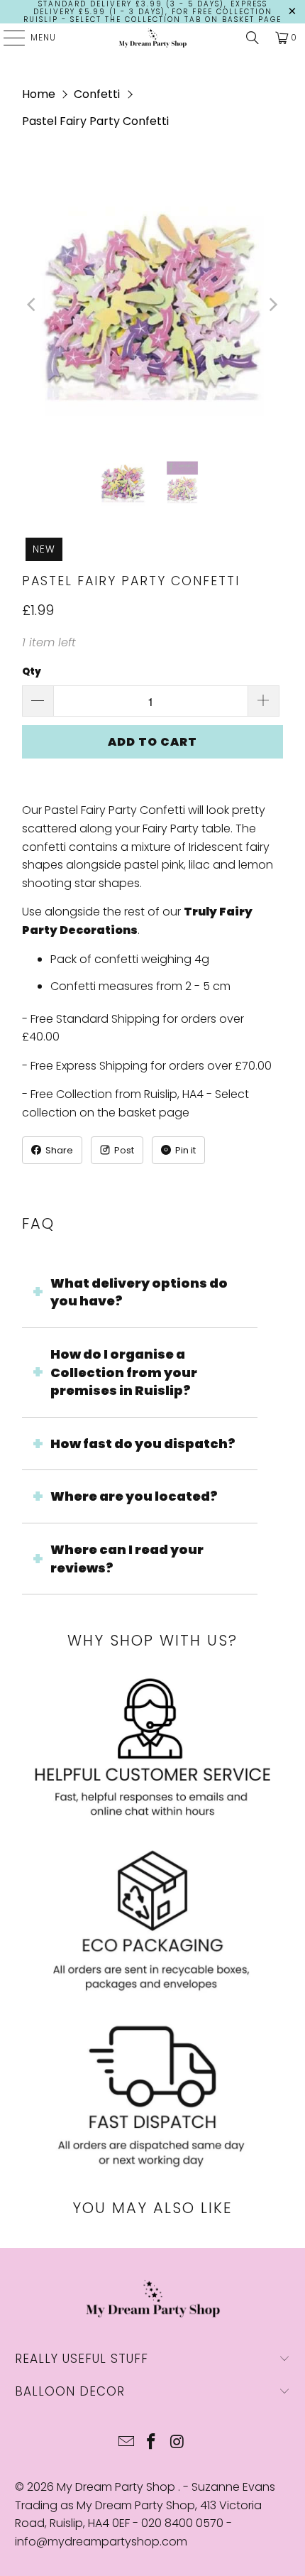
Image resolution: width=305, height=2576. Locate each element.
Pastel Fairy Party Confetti (95, 121)
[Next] (272, 305)
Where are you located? (134, 1496)
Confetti (97, 94)
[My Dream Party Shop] (153, 38)
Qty (32, 672)
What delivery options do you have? (139, 1292)
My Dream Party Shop (117, 2487)
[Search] (253, 38)
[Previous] (33, 305)
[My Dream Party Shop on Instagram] (177, 2443)
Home (39, 94)
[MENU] (7, 38)
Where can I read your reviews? (127, 1559)
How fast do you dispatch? (143, 1444)
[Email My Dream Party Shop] (126, 2443)
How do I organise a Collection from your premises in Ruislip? (124, 1372)
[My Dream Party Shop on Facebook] (152, 2443)
